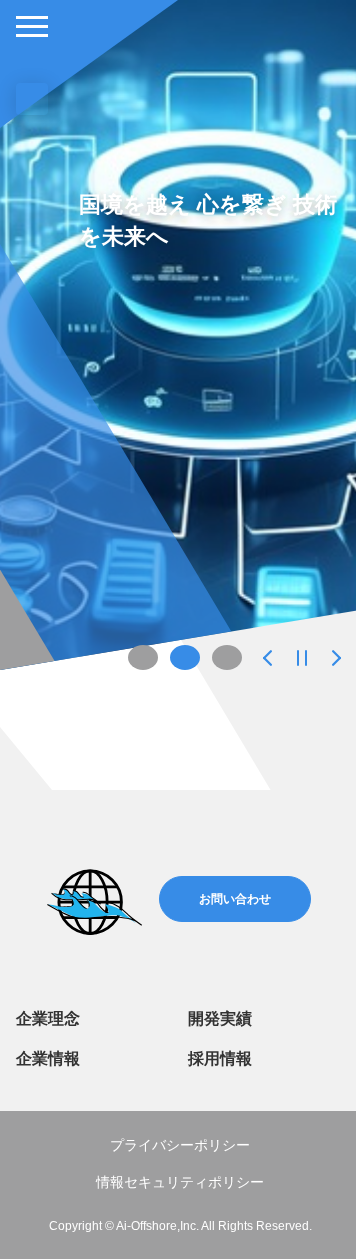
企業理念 (48, 1018)
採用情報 (220, 1058)
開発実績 (220, 1018)
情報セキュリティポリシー (180, 1182)
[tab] (143, 657)
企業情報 (48, 1058)
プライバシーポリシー (180, 1145)
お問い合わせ (235, 899)
